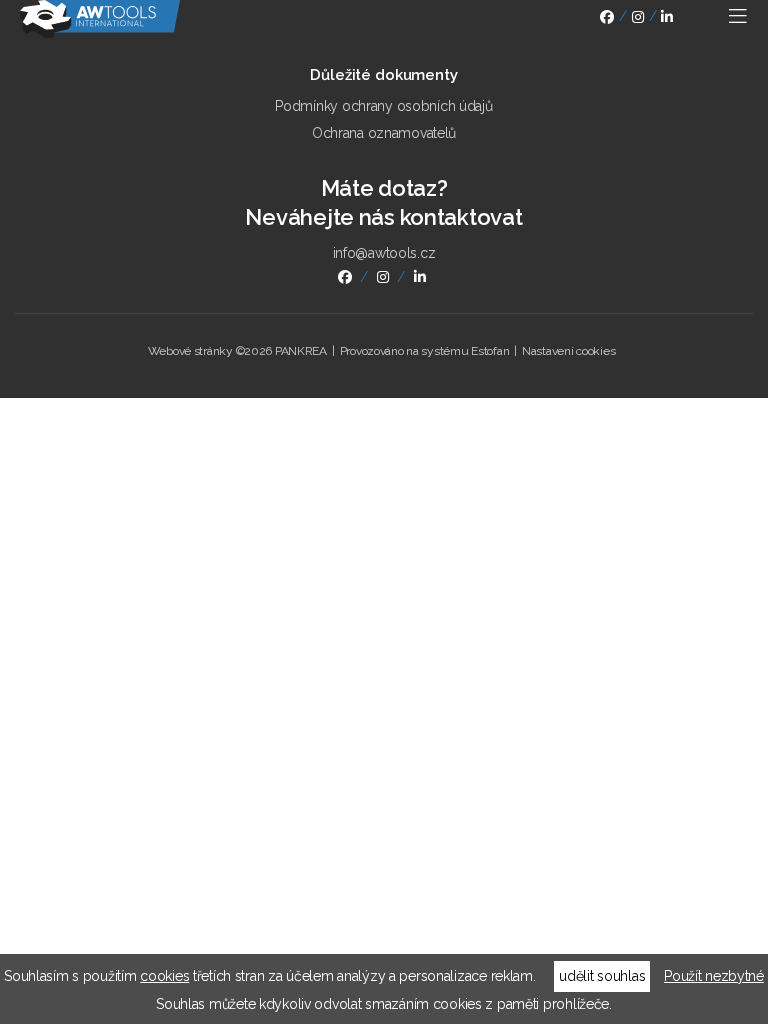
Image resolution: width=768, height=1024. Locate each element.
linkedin (667, 19)
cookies (164, 976)
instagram (638, 19)
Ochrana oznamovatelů (384, 133)
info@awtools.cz (384, 253)
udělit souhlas (602, 976)
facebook (607, 19)
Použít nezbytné (714, 976)
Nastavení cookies (568, 351)
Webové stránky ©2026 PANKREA (237, 351)
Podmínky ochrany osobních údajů (383, 106)
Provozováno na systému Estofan (425, 351)
